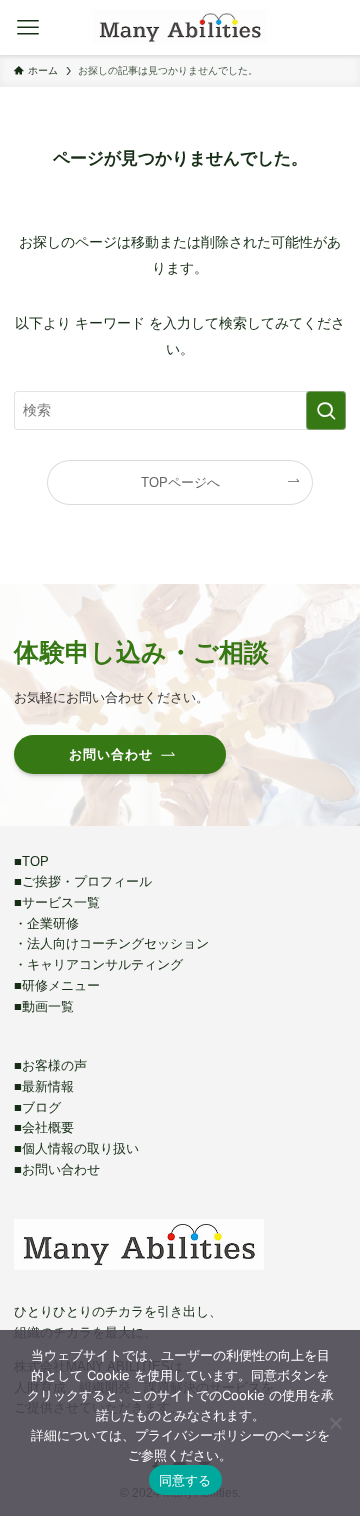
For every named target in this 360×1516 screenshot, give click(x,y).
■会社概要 (44, 1127)
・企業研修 (46, 923)
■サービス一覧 (57, 902)
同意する (185, 1480)
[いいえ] (335, 1423)
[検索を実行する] (326, 410)
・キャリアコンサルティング (98, 964)
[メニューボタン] (27, 27)
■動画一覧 (44, 1006)
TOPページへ (180, 482)
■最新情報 (44, 1086)
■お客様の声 (50, 1065)
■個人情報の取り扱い (76, 1148)
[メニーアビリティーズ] (179, 27)
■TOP (31, 861)
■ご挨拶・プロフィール (83, 881)
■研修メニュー (57, 985)
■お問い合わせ (57, 1169)
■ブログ (37, 1107)
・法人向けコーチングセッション (111, 943)
